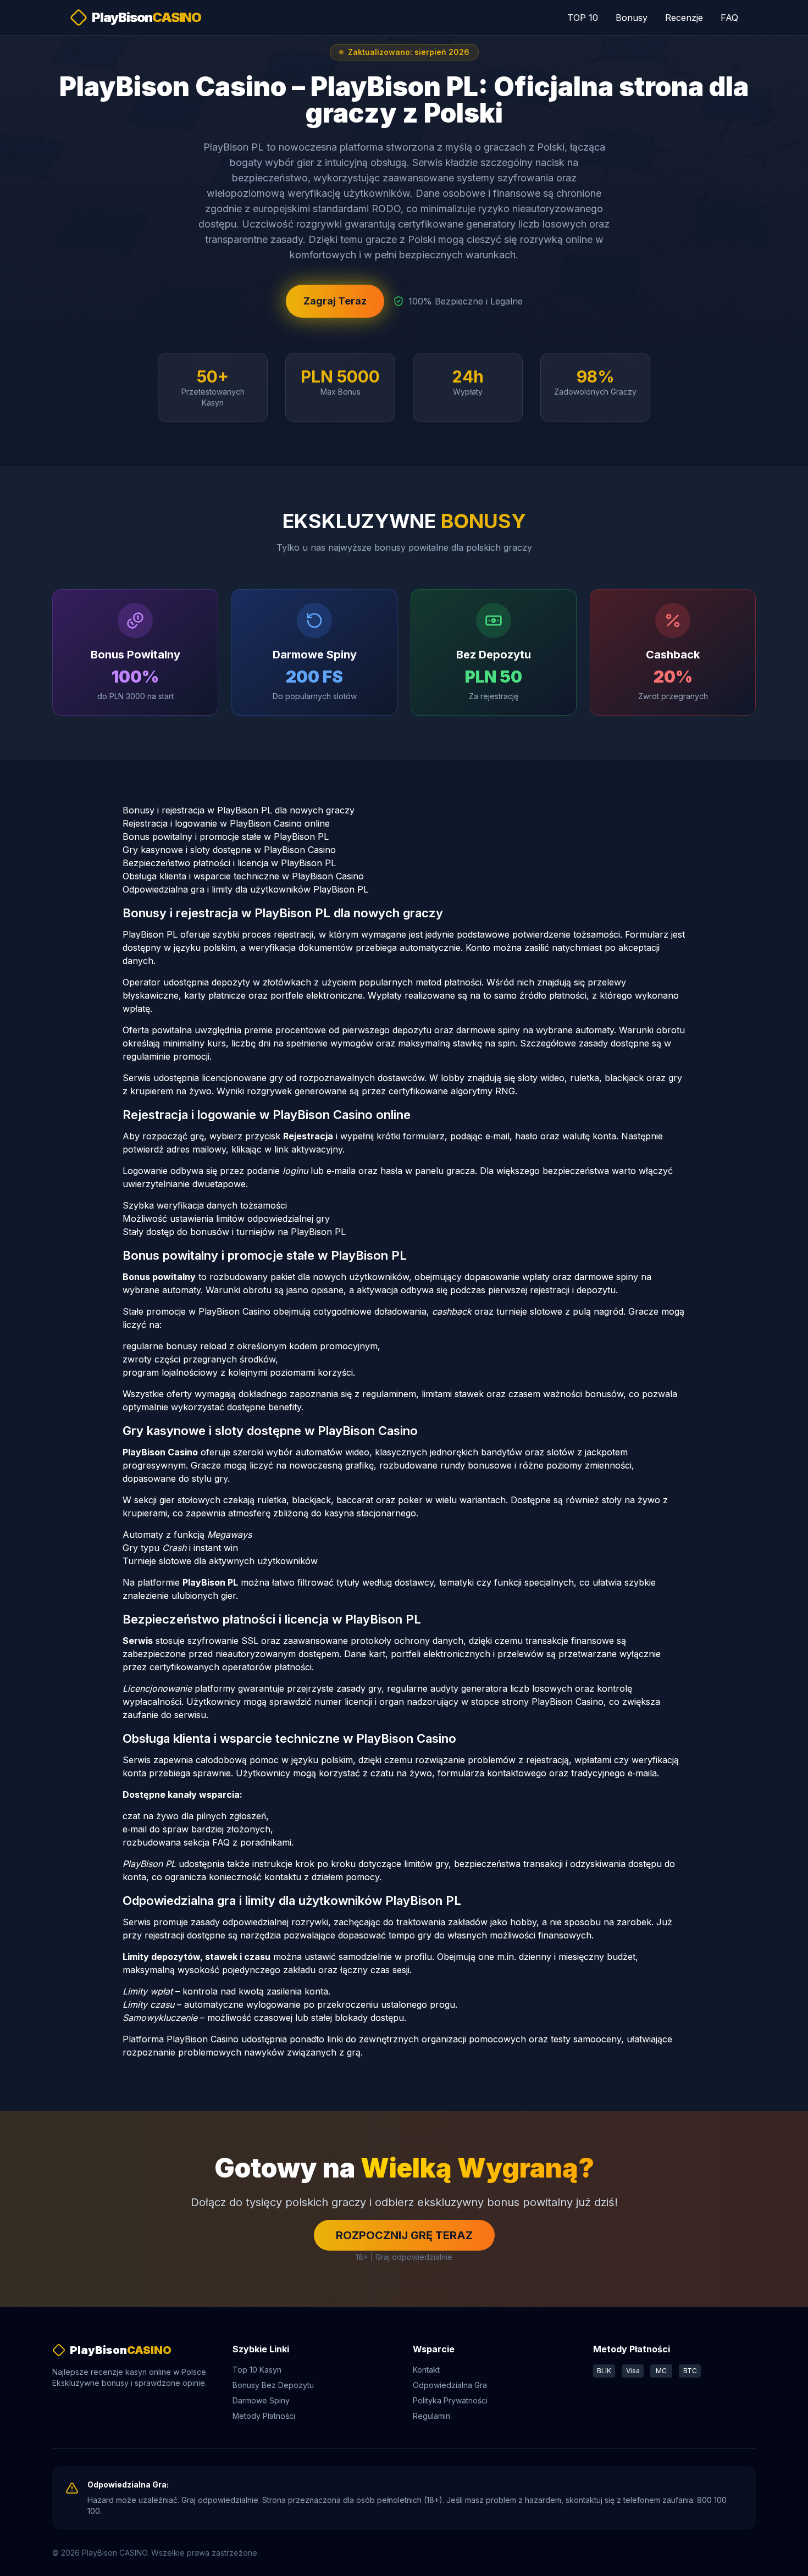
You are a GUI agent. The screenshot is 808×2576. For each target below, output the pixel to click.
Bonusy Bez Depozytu (273, 2385)
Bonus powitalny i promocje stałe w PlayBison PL (226, 836)
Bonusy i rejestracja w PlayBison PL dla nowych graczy (239, 810)
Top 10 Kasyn (257, 2370)
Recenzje (684, 18)
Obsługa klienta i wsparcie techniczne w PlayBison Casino (243, 876)
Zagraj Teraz (335, 301)
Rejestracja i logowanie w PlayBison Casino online (226, 823)
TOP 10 (583, 18)
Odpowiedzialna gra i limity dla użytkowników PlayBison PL (245, 889)
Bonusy (632, 18)
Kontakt (426, 2370)
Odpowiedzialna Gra (450, 2385)
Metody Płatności (264, 2416)
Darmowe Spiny (261, 2400)
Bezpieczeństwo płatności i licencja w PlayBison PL (229, 863)
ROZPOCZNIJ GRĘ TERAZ (404, 2235)
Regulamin (431, 2416)
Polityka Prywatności (450, 2400)
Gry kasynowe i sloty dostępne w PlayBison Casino (229, 850)
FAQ (729, 18)
